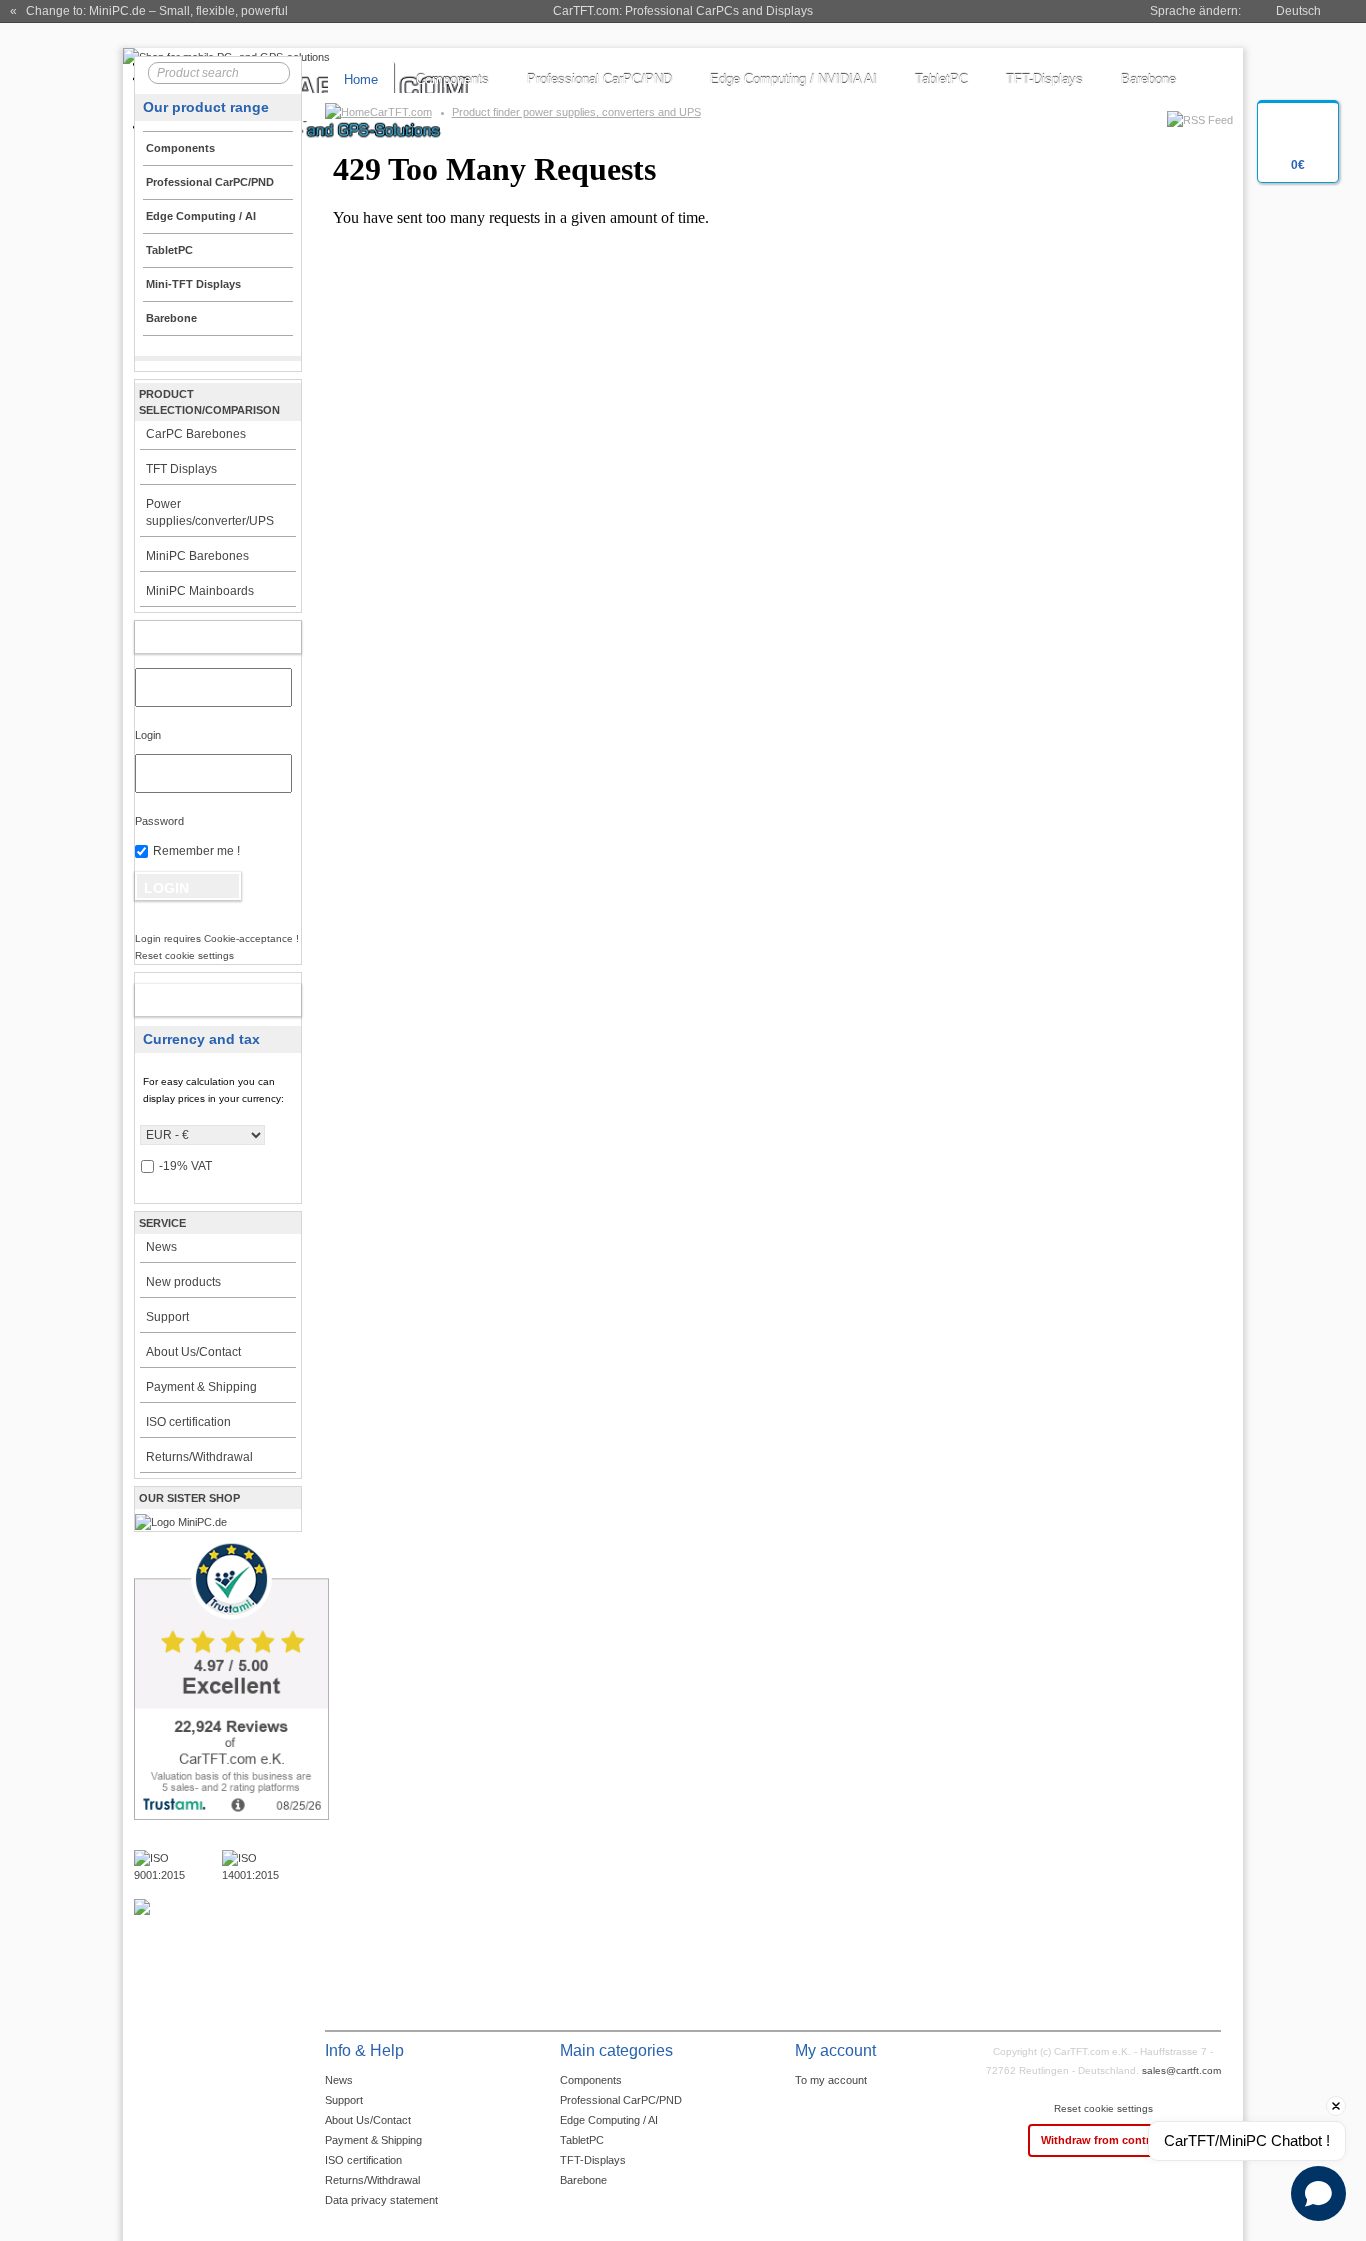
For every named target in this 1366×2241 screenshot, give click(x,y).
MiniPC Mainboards (200, 591)
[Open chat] (1318, 2193)
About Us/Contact (193, 1352)
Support (167, 1317)
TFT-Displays (1044, 79)
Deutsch (1298, 11)
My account (196, 637)
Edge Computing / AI (609, 2120)
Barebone (1148, 79)
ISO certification (188, 1422)
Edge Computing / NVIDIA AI (793, 79)
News (161, 1247)
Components (452, 79)
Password (159, 821)
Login (148, 735)
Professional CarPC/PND (599, 79)
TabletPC (941, 79)
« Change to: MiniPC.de (149, 11)
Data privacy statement (381, 2200)
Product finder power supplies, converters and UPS (576, 112)
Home (361, 79)
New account (196, 1000)
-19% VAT (185, 1166)
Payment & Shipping (201, 1387)
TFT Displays (181, 469)
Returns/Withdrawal (199, 1457)
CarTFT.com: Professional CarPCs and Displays (683, 11)
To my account (831, 2080)
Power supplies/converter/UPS (210, 512)
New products (183, 1282)
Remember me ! (196, 851)
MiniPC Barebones (197, 556)
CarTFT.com (401, 112)
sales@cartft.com (1181, 2070)
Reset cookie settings (1103, 2108)
